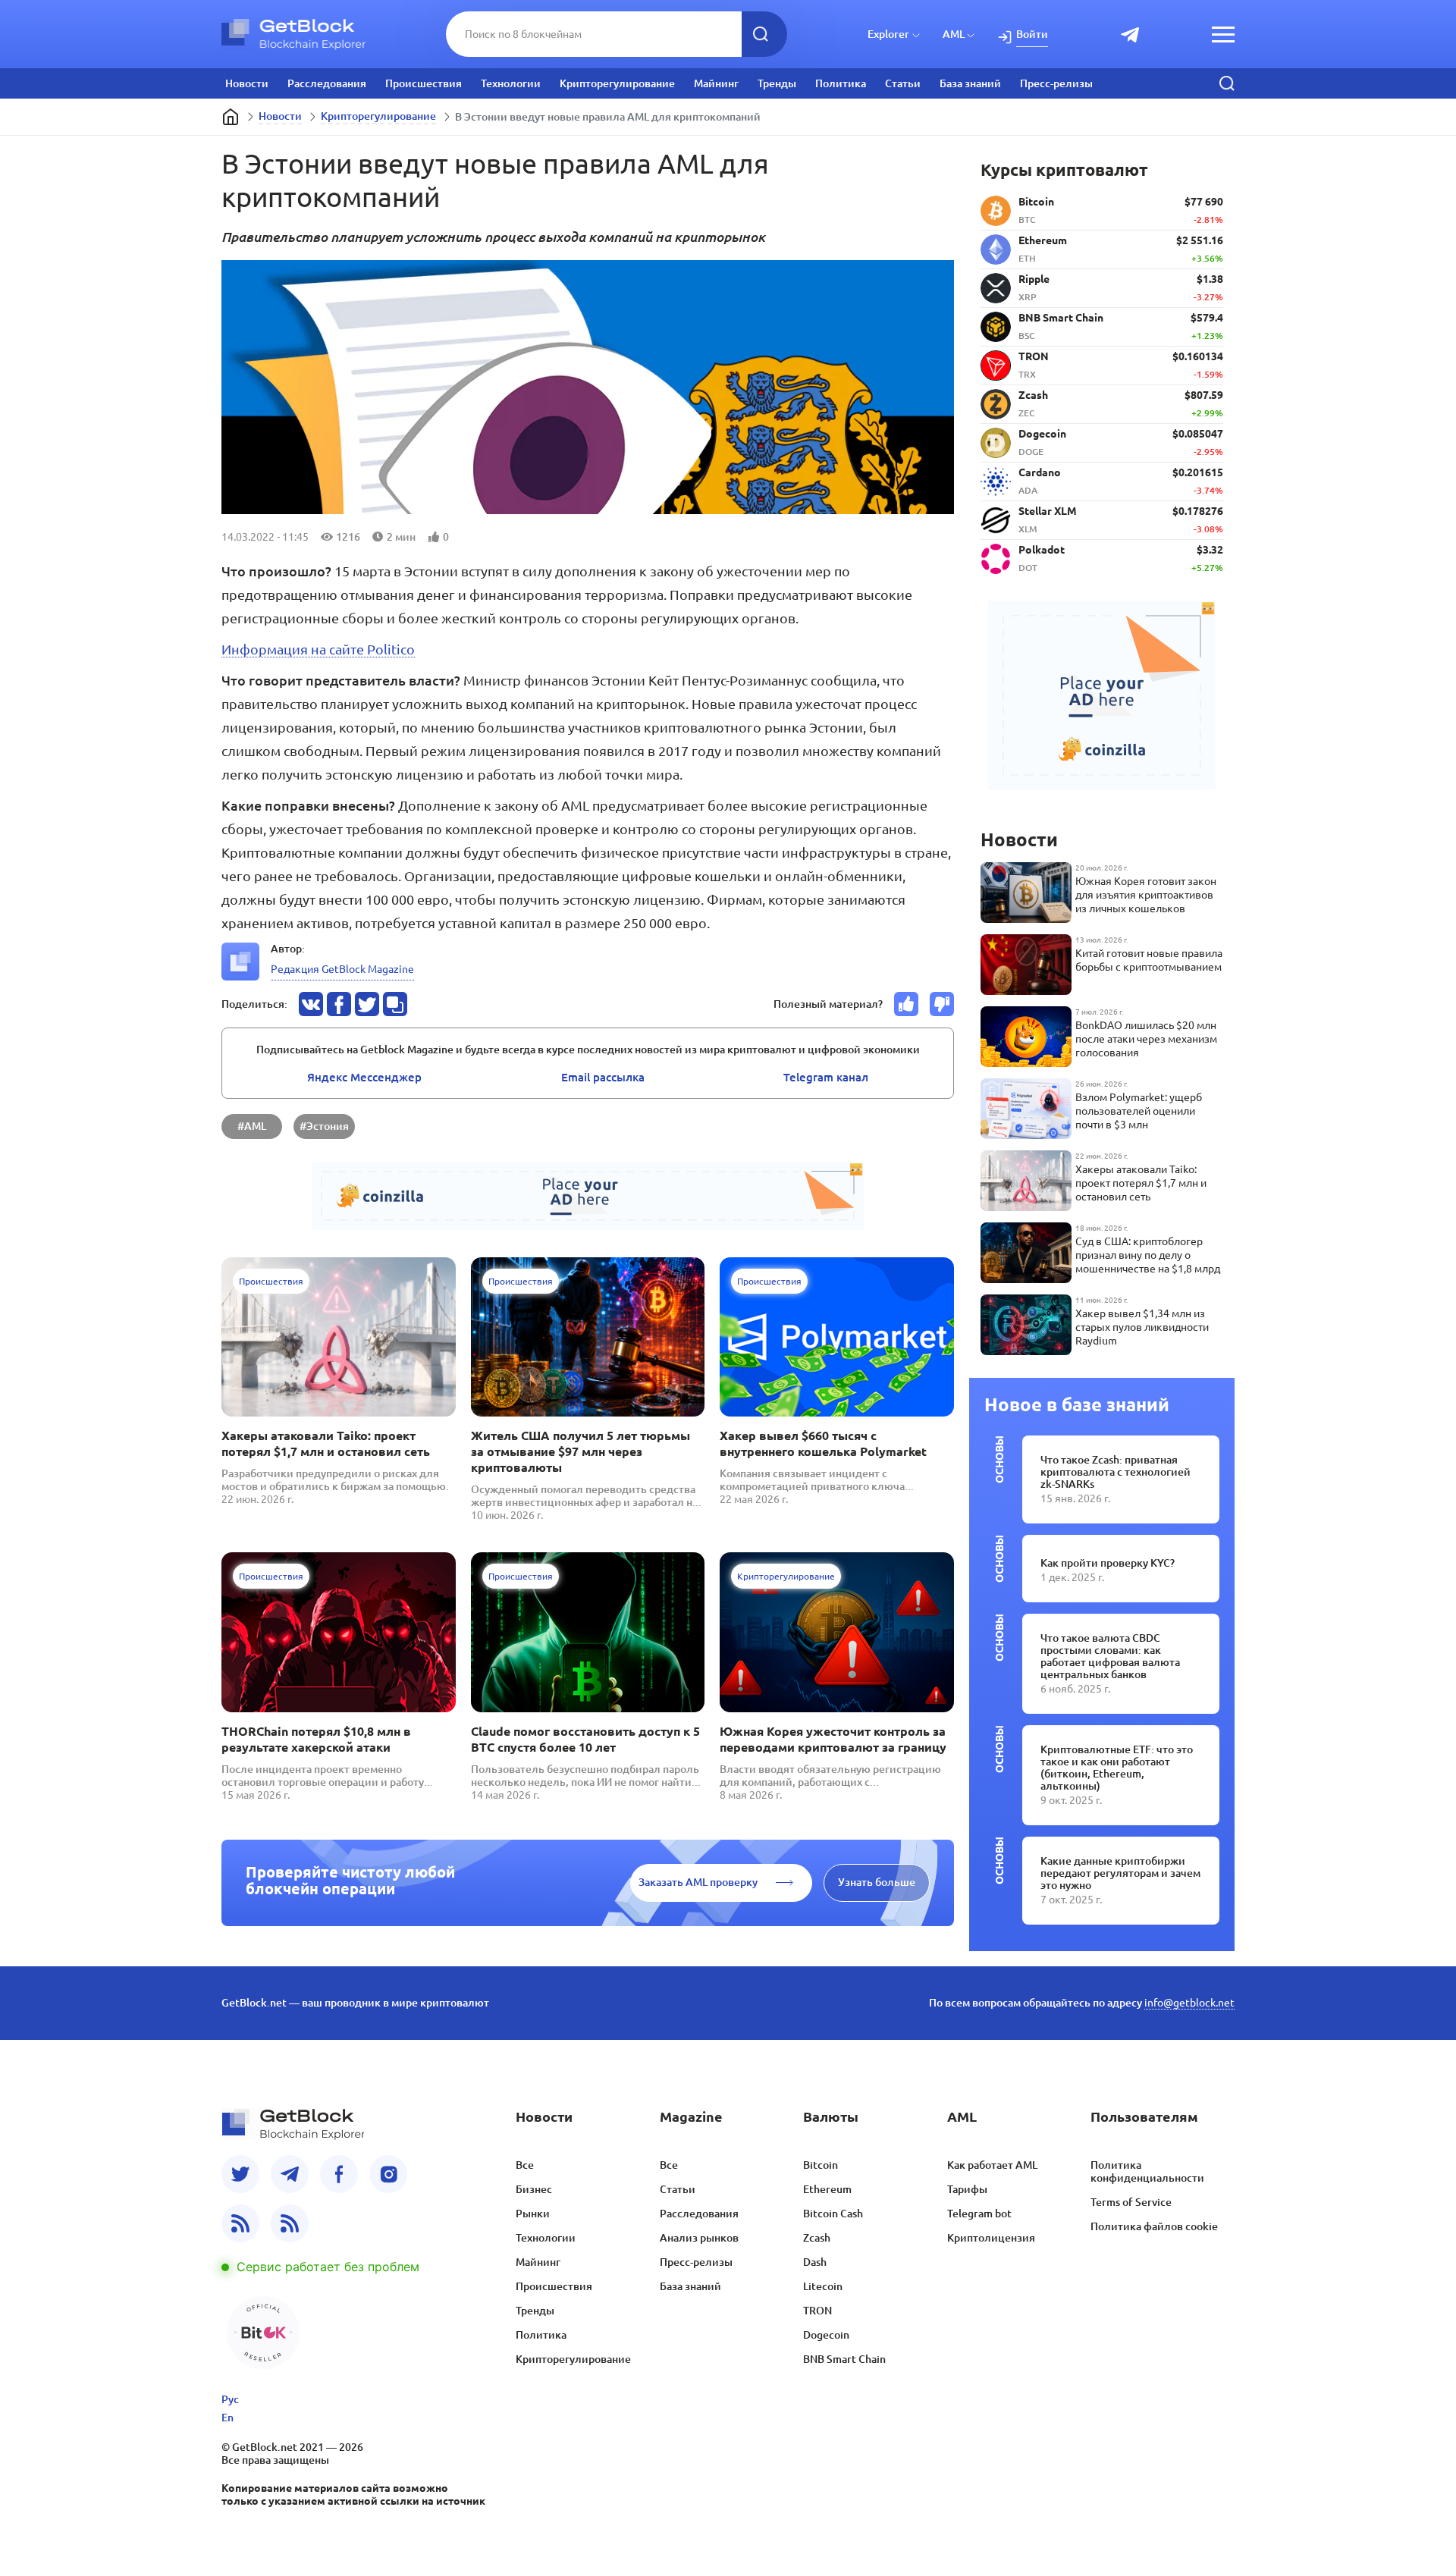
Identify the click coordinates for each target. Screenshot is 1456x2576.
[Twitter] (240, 2174)
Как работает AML (992, 2165)
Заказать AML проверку (698, 1882)
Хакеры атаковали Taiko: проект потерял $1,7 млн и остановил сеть (326, 1443)
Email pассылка (603, 1077)
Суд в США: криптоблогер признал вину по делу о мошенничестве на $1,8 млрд (1148, 1255)
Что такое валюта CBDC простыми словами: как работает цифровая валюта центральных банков (1110, 1656)
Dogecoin (826, 2335)
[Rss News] (240, 2223)
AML (954, 34)
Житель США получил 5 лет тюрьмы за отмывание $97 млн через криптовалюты (581, 1451)
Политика (841, 83)
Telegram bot (979, 2214)
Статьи (903, 83)
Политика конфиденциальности (1147, 2171)
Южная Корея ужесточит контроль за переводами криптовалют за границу (833, 1739)
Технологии (511, 83)
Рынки (533, 2214)
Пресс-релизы (1056, 83)
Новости (247, 83)
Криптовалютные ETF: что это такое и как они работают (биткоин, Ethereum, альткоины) (1117, 1768)
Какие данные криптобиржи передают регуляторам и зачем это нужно (1120, 1873)
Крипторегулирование (617, 83)
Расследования (327, 83)
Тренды (777, 83)
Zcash (817, 2238)
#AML (252, 1126)
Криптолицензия (991, 2238)
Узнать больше (877, 1882)
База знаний (970, 83)
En (227, 2418)
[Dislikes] (942, 1004)
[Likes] (906, 1004)
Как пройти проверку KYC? (1108, 1563)
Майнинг (716, 83)
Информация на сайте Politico (318, 649)
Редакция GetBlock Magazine (342, 969)
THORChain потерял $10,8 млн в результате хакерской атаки (316, 1739)
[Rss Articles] (290, 2223)
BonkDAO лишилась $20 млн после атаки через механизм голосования (1146, 1039)
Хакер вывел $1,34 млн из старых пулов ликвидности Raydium (1142, 1327)
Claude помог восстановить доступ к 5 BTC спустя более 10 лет (585, 1739)
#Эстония (324, 1126)
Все (525, 2165)
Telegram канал (826, 1077)
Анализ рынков (699, 2238)
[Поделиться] (311, 1004)
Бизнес (534, 2189)
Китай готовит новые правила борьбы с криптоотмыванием (1149, 960)
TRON (817, 2311)
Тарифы (967, 2189)
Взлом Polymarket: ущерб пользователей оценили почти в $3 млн (1139, 1111)
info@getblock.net (1189, 2003)
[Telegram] (290, 2174)
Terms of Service (1131, 2202)
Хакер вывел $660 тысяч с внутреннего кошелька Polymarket (823, 1443)
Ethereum (827, 2189)
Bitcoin (821, 2165)
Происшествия (424, 83)
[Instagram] (388, 2174)
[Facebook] (339, 2174)
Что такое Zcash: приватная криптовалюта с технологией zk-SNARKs (1116, 1472)
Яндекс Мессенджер (364, 1077)
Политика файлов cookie (1154, 2226)
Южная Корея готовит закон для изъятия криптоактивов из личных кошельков (1146, 895)
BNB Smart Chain (844, 2359)
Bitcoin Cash (833, 2214)
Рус (230, 2399)
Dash (815, 2262)
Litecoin (823, 2286)
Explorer (888, 34)
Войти (1032, 34)
